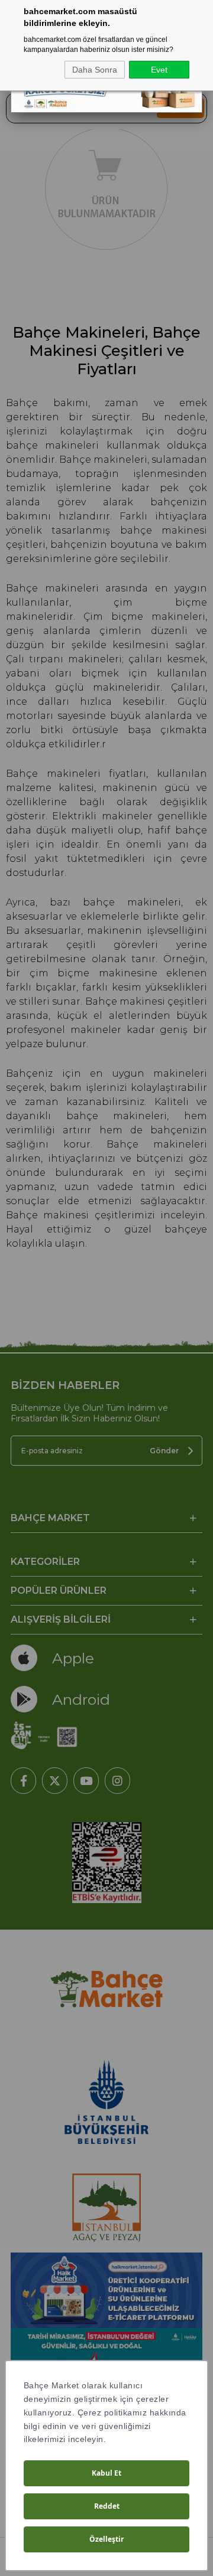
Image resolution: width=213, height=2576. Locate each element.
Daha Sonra (95, 70)
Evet (159, 70)
